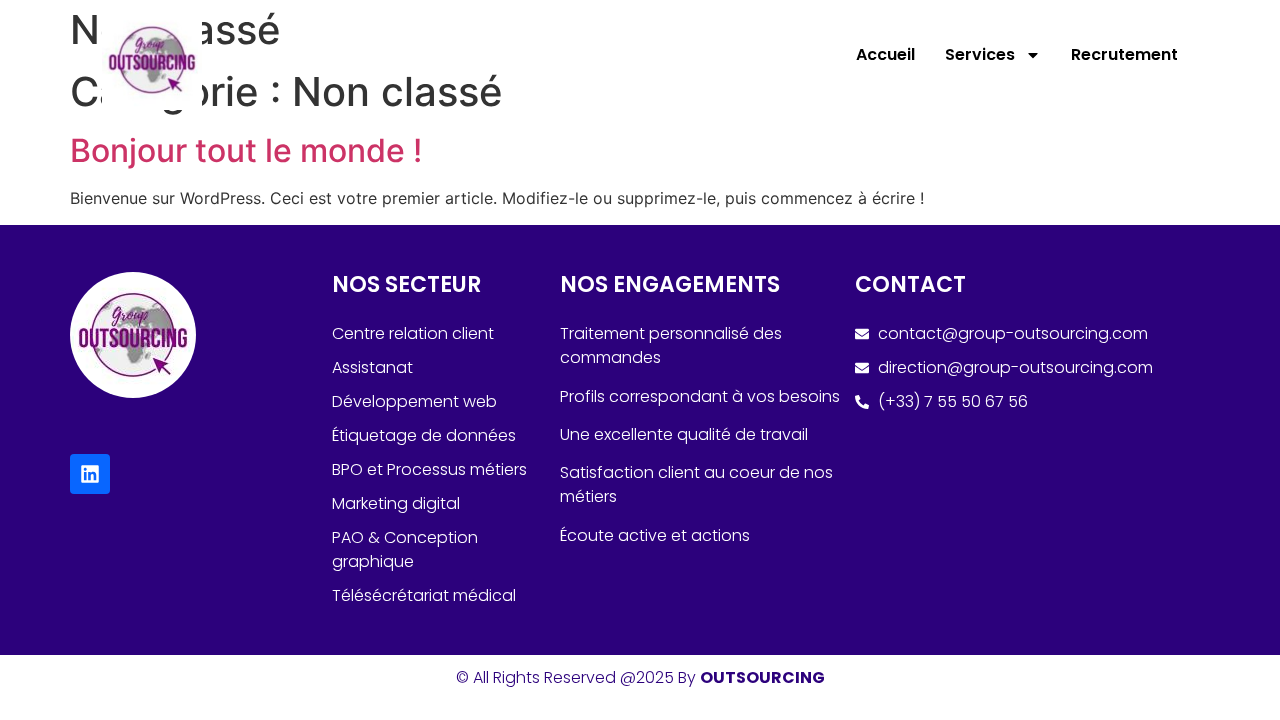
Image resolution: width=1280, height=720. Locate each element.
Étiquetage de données (424, 435)
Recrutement (1124, 54)
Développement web (414, 401)
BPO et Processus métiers (429, 469)
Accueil (885, 54)
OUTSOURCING (762, 677)
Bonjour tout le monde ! (246, 150)
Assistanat (372, 367)
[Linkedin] (90, 474)
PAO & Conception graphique (405, 549)
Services (980, 54)
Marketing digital (396, 503)
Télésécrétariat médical (424, 595)
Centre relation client (413, 333)
